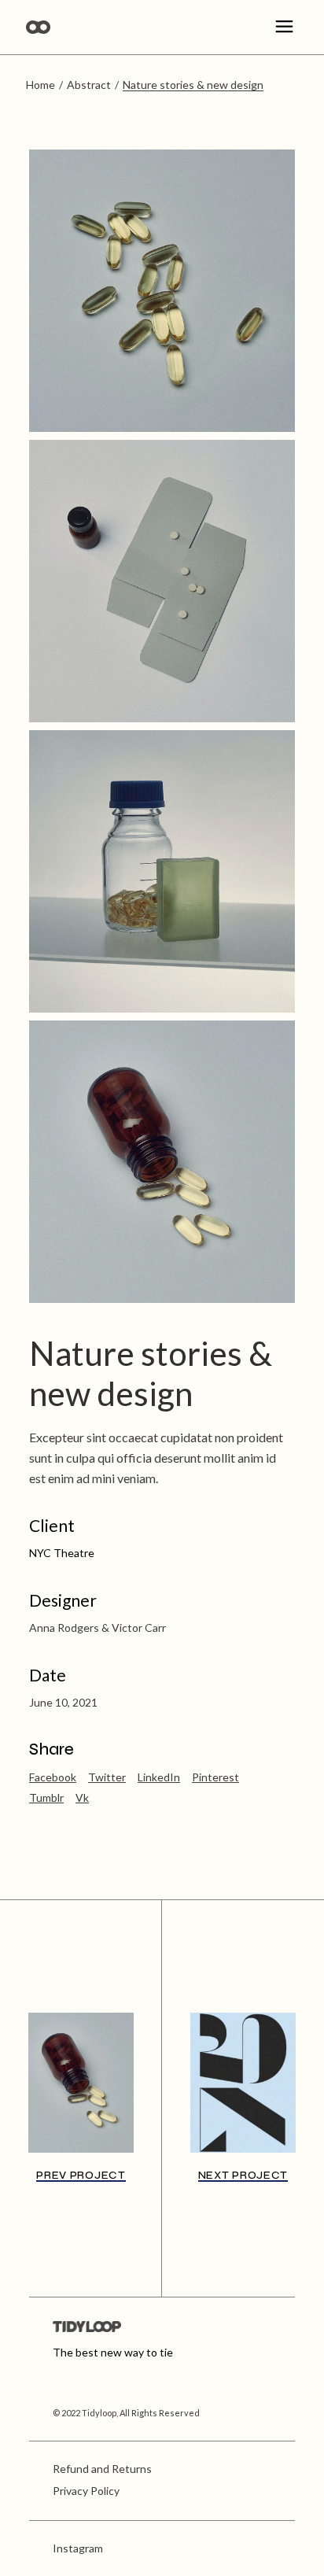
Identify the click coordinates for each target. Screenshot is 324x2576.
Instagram (78, 2548)
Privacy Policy (86, 2491)
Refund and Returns (102, 2469)
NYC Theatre (62, 1553)
